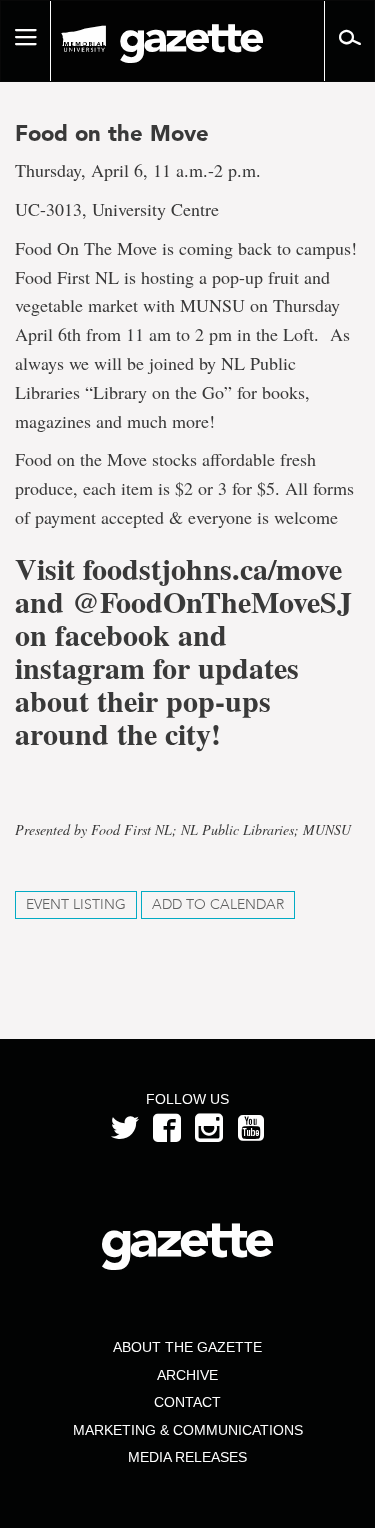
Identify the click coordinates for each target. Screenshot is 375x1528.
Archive (187, 1375)
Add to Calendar (218, 904)
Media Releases (187, 1457)
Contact (187, 1402)
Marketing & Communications (188, 1430)
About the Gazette (187, 1347)
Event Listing (76, 904)
